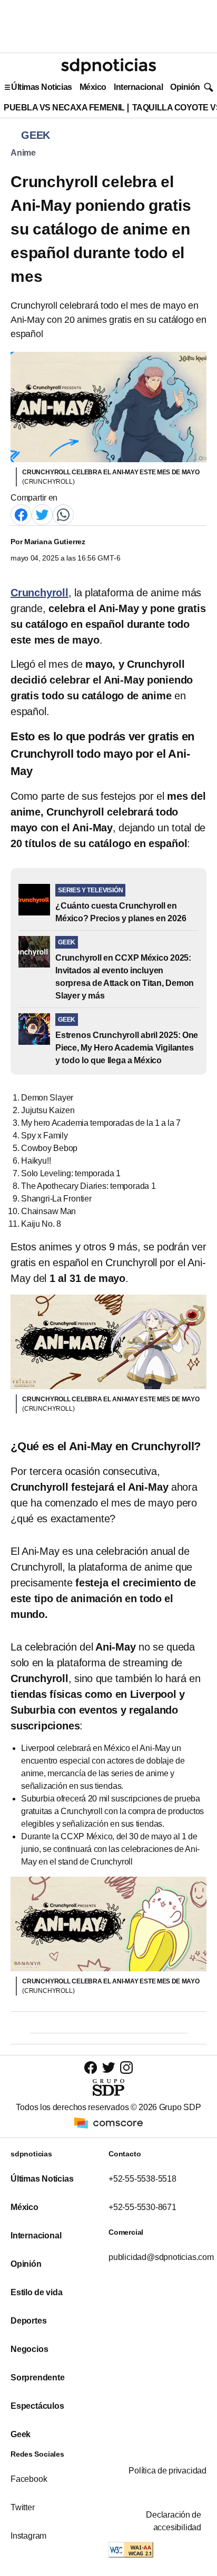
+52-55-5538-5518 (142, 2179)
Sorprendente (38, 2378)
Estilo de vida (36, 2292)
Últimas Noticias (42, 87)
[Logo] (108, 66)
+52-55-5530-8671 (142, 2207)
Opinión (185, 87)
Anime (23, 153)
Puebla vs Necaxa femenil (64, 108)
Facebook (29, 2479)
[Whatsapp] (63, 514)
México (93, 87)
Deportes (28, 2321)
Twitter (23, 2507)
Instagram (28, 2536)
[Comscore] (108, 2122)
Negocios (29, 2349)
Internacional (138, 87)
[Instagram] (126, 2067)
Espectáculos (37, 2406)
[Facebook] (21, 514)
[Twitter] (42, 514)
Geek (21, 2434)
